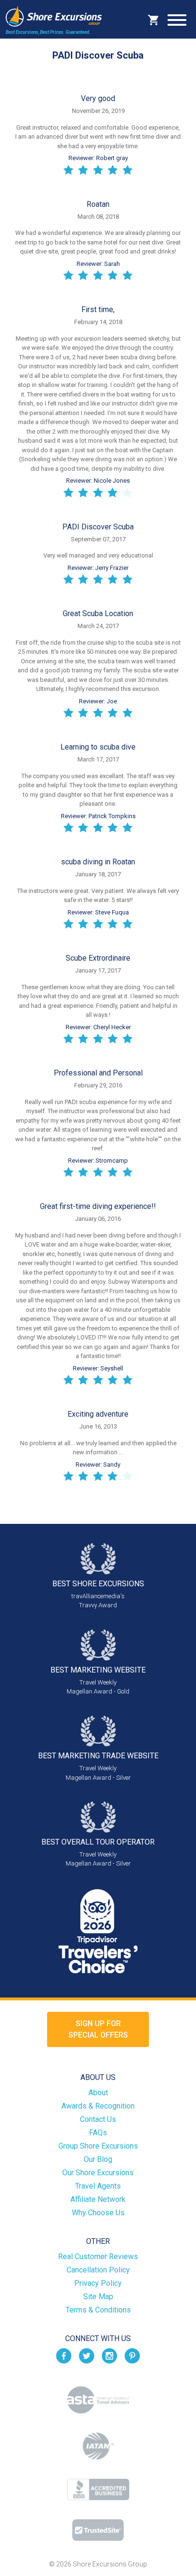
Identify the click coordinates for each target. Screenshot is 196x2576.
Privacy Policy (98, 2283)
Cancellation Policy (98, 2270)
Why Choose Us (98, 2213)
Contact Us (98, 2119)
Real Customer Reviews (98, 2257)
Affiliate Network (98, 2199)
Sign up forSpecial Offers (98, 2029)
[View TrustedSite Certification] (98, 2530)
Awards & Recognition (98, 2106)
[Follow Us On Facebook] (64, 2356)
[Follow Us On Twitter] (87, 2356)
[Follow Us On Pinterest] (132, 2356)
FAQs (98, 2133)
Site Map (98, 2297)
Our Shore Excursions (98, 2173)
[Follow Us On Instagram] (109, 2356)
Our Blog (98, 2159)
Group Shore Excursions (98, 2146)
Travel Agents (98, 2186)
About (98, 2093)
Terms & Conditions (98, 2310)
